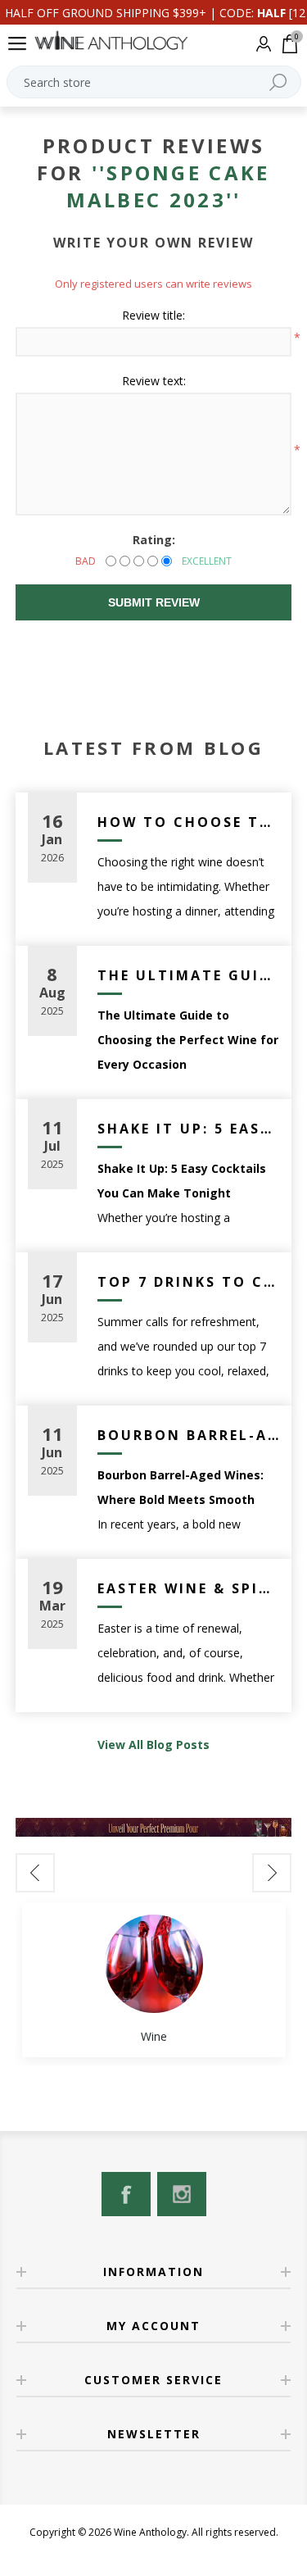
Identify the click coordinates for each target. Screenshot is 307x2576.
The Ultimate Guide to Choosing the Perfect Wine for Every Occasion (189, 975)
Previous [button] (35, 1873)
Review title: (153, 315)
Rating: (154, 540)
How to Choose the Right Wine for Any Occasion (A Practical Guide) (189, 822)
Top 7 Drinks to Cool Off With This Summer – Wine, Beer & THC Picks (189, 1282)
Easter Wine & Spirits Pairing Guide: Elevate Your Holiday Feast (189, 1588)
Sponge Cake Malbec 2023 (168, 186)
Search (278, 82)
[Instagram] (182, 2194)
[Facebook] (126, 2194)
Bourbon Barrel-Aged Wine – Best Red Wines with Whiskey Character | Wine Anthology (189, 1435)
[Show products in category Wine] (154, 1964)
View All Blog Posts (153, 1745)
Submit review (154, 602)
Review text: (154, 381)
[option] (154, 1980)
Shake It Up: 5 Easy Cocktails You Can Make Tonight (189, 1129)
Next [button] (272, 1873)
